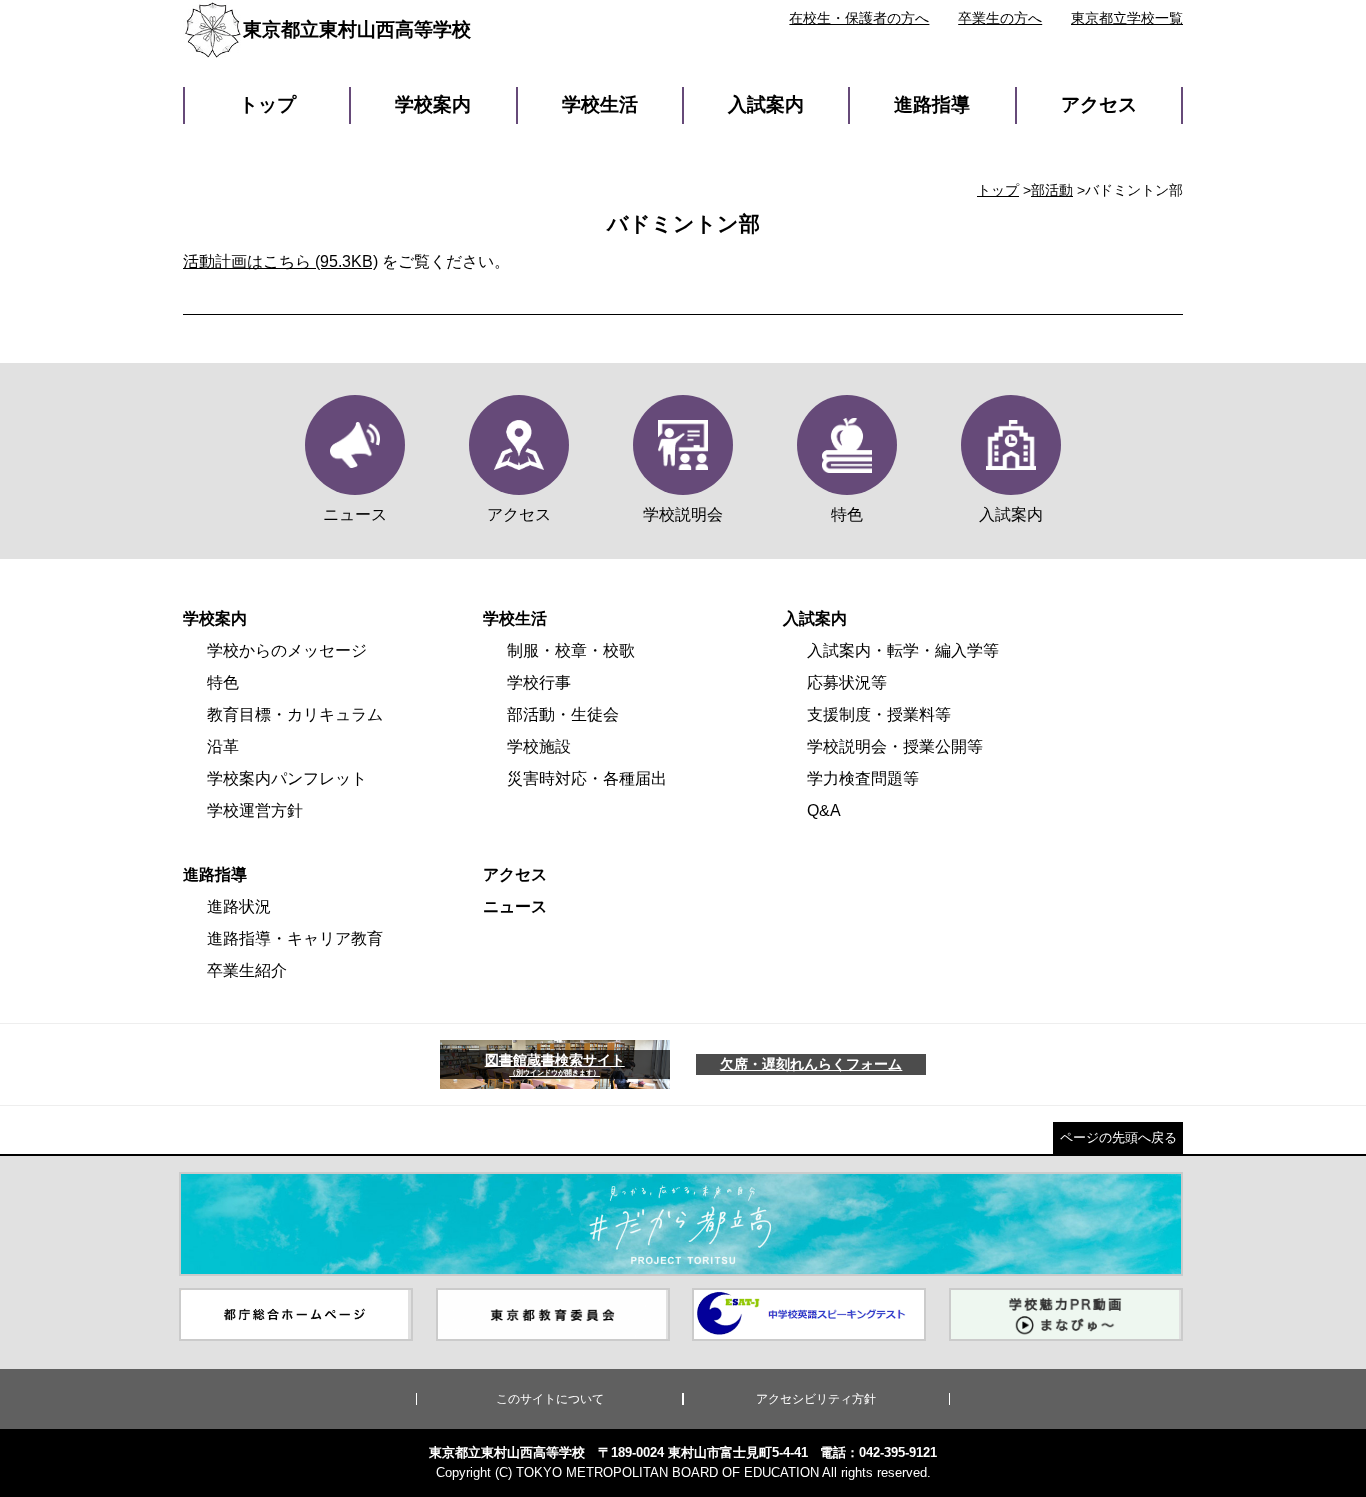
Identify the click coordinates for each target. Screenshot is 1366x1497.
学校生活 (600, 104)
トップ (267, 104)
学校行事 (539, 682)
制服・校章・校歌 (571, 650)
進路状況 (239, 906)
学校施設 (539, 746)
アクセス (1099, 104)
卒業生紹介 (247, 970)
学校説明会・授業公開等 (895, 746)
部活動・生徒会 (563, 714)
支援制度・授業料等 (879, 714)
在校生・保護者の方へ (859, 18)
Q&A (824, 810)
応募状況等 (847, 682)
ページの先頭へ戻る (1118, 1137)
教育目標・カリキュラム (295, 714)
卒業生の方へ (1000, 18)
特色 (223, 682)
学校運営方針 (255, 810)
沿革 (223, 746)
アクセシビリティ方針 (816, 1399)
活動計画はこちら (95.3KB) (280, 261)
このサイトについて (550, 1399)
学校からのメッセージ (287, 650)
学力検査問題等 (863, 778)
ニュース (515, 906)
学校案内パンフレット (287, 778)
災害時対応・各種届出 (587, 778)
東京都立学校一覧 (1127, 18)
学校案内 (433, 104)
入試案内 (766, 104)
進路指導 (932, 104)
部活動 (1052, 190)
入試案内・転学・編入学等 (903, 650)
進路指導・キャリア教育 (295, 938)
